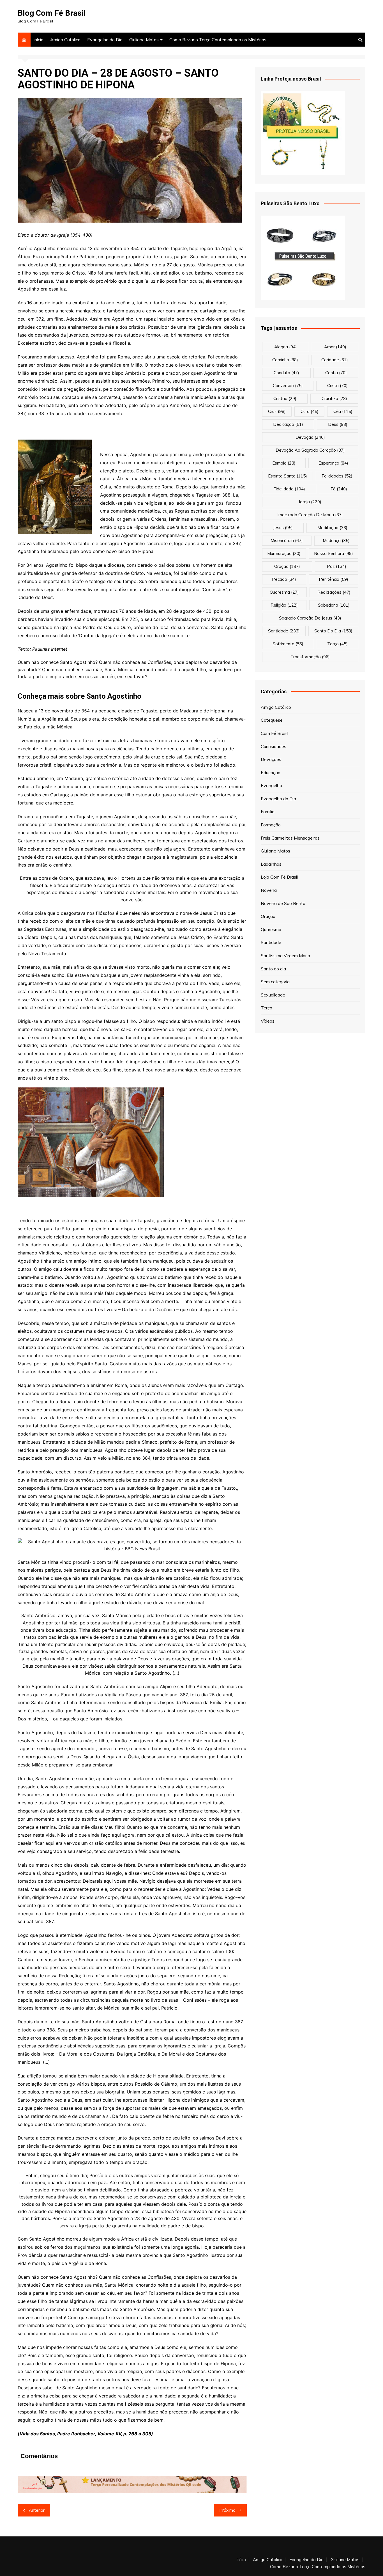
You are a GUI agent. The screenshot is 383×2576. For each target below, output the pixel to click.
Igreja (310, 502)
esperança (333, 463)
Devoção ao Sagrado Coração (310, 450)
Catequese (272, 720)
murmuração (284, 553)
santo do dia (333, 631)
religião (284, 605)
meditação (332, 528)
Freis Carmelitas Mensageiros (290, 838)
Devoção (310, 437)
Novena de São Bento (283, 903)
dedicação (288, 424)
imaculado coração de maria (310, 515)
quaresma (284, 592)
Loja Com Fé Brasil (279, 877)
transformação (310, 657)
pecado (284, 579)
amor (335, 347)
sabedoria (334, 605)
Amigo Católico (65, 40)
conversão (288, 386)
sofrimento (288, 644)
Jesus (283, 528)
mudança (336, 540)
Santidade (271, 942)
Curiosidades (274, 746)
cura (310, 411)
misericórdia (287, 540)
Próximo (227, 2510)
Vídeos (268, 1021)
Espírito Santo (288, 476)
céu (343, 411)
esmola (284, 463)
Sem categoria (275, 982)
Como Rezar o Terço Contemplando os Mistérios (218, 40)
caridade (335, 360)
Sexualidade (273, 995)
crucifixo (334, 398)
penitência (334, 579)
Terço (337, 644)
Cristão (285, 398)
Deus (338, 424)
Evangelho (271, 785)
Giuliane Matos (144, 40)
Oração (268, 916)
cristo (337, 386)
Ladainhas (271, 864)
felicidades (337, 476)
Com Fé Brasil (274, 733)
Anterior (37, 2510)
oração (287, 566)
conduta (286, 373)
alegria (286, 347)
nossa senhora (334, 553)
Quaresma (271, 929)
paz (337, 566)
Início (38, 40)
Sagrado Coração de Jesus (310, 618)
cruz (277, 411)
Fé (339, 489)
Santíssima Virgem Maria (285, 956)
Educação (271, 772)
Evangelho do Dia (105, 40)
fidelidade (289, 489)
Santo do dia (273, 969)
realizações (334, 592)
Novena (269, 890)
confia (336, 373)
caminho (285, 360)
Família (268, 812)
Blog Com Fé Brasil (52, 13)
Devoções (271, 759)
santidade (284, 631)
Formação (271, 825)
